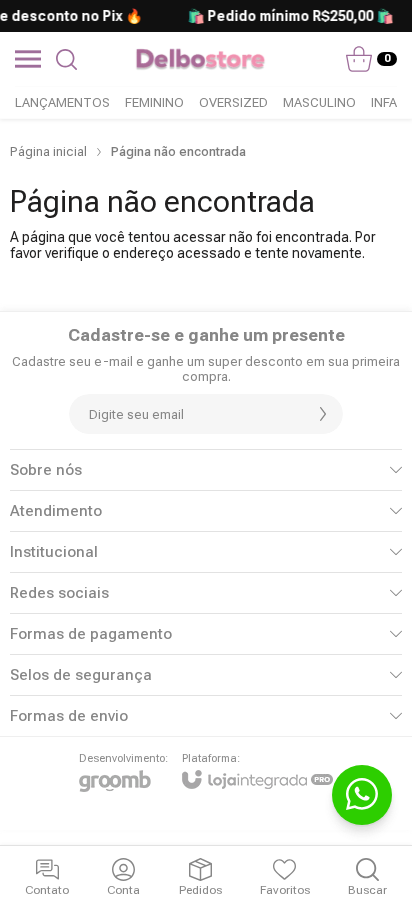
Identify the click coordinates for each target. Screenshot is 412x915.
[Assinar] (323, 414)
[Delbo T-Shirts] (200, 59)
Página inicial (48, 151)
